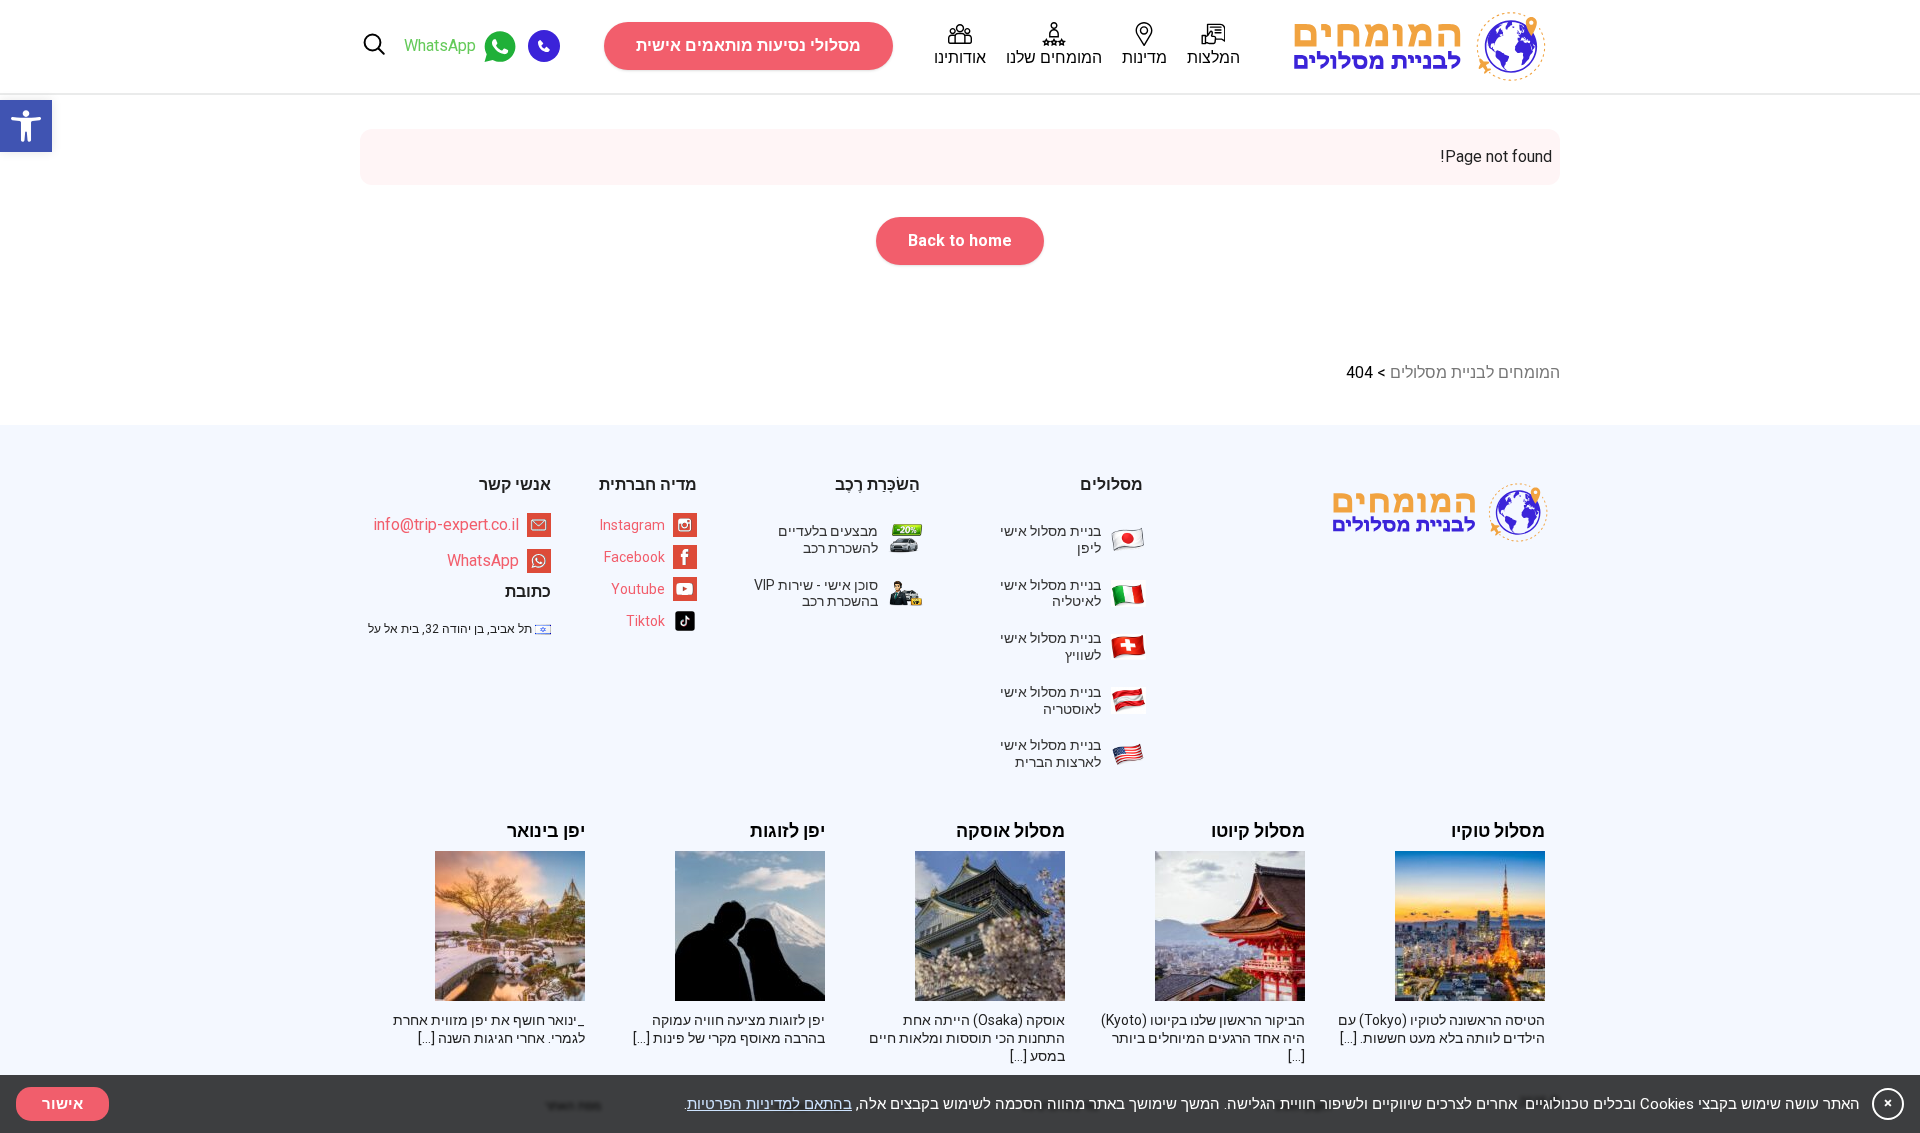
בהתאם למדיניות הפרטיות (769, 1104)
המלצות (1213, 57)
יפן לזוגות (787, 831)
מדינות (1144, 57)
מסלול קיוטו (1258, 831)
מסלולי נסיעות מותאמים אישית (748, 45)
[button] (26, 126)
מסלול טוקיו (1498, 831)
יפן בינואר (546, 831)
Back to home (960, 240)
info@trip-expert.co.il (446, 524)
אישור (62, 1104)
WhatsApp (483, 560)
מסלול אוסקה (1010, 831)
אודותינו (960, 57)
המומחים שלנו (1054, 57)
